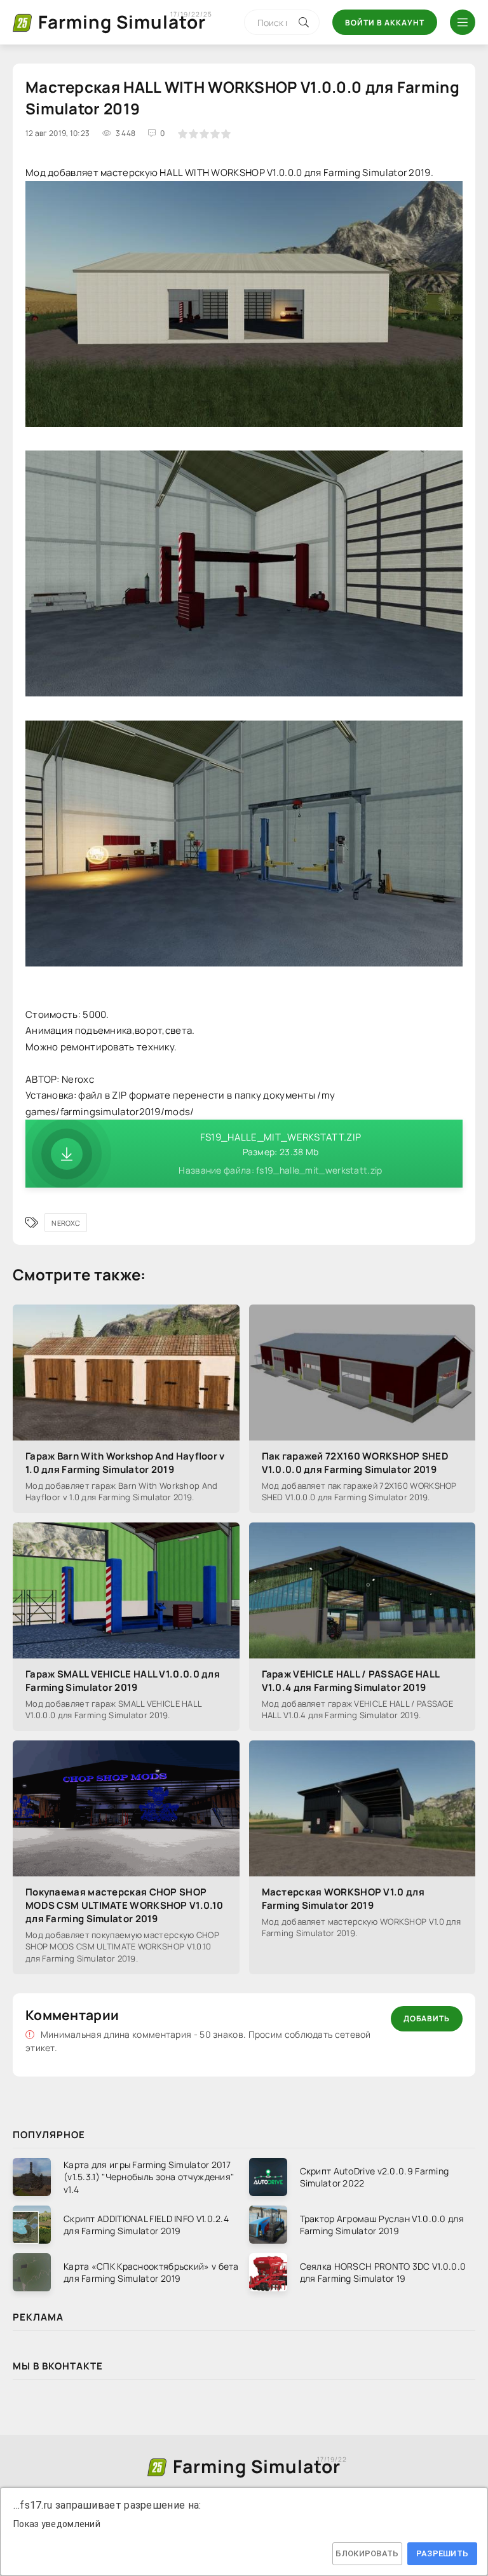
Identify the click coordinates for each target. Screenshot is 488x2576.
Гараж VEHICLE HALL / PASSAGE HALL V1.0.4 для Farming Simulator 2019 (351, 1681)
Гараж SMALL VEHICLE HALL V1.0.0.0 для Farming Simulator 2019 (123, 1681)
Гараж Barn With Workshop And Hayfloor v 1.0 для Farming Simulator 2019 (125, 1463)
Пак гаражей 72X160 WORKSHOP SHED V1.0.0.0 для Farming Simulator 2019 (356, 1463)
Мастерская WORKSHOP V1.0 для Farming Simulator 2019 (343, 1899)
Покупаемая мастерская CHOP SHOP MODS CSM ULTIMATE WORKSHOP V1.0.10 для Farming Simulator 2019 (124, 1905)
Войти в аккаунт (385, 23)
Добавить (427, 2018)
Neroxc (66, 1223)
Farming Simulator (122, 22)
